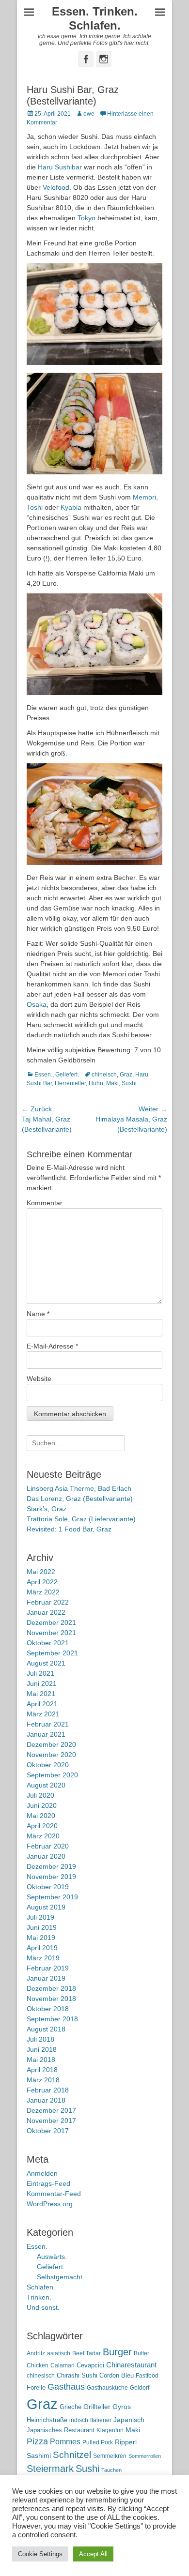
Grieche (71, 2407)
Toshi (35, 507)
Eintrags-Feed (48, 2183)
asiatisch (59, 2353)
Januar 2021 (46, 1734)
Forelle (36, 2387)
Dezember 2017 (51, 2110)
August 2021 (46, 1663)
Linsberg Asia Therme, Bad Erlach (79, 1488)
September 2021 (52, 1653)
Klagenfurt (110, 2430)
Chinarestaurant (131, 2365)
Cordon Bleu (117, 2375)
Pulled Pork (98, 2442)
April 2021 (42, 1704)
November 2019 (51, 1877)
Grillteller (97, 2407)
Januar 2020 (46, 1856)
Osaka (37, 1004)
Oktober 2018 (48, 2009)
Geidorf (140, 2388)
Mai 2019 (41, 1938)
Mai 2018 (41, 2060)
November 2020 (51, 1755)
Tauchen (111, 2470)
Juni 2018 (42, 2049)
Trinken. (39, 2297)
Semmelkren (110, 2456)
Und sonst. (43, 2307)
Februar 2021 (48, 1724)
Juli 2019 (40, 1917)
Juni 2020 (42, 1805)
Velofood (56, 187)
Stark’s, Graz (47, 1509)
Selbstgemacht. (61, 2277)
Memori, (145, 497)
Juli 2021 (40, 1673)
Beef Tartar (87, 2353)
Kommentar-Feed (54, 2194)
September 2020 (52, 1775)
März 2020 (43, 1836)
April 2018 (42, 2070)
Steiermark (50, 2469)
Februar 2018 (48, 2090)
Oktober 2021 (48, 1643)
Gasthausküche (107, 2388)
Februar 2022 (48, 1602)
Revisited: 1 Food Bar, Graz (69, 1529)
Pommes (65, 2441)
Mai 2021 (41, 1694)
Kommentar (45, 1203)
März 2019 (43, 1958)
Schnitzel (72, 2455)
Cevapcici (90, 2365)
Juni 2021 (42, 1683)
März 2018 (43, 2080)
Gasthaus (66, 2387)
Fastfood (147, 2376)
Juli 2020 (40, 1795)
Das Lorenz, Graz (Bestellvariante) (80, 1499)
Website (39, 1379)
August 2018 (46, 2029)
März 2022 (43, 1592)
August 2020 (46, 1785)
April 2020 (42, 1826)
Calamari (63, 2365)
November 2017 (51, 2121)
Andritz (36, 2353)
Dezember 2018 (51, 1988)
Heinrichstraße (47, 2420)
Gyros (122, 2407)
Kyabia (71, 507)
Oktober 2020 (48, 1765)
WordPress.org (50, 2204)
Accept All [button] (93, 2554)
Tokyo (87, 218)
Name (38, 1314)
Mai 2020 (41, 1816)
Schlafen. (41, 2287)
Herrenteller (70, 1083)
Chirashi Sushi (77, 2375)
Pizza (37, 2441)
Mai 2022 (41, 1572)
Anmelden (42, 2173)
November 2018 (51, 1999)
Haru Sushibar (60, 167)
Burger (117, 2352)
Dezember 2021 (51, 1622)
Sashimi (39, 2456)
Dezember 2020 (51, 1744)
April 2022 (42, 1582)
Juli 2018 (40, 2039)
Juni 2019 (42, 1927)
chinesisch (41, 2376)
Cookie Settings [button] (40, 2554)
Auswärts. (52, 2257)
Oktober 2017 (48, 2131)
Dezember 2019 (51, 1866)
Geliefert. (67, 1075)
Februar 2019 (48, 1968)
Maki (112, 1083)
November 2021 (51, 1633)
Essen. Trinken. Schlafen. (95, 18)
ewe (89, 114)
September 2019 (52, 1897)
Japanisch (129, 2420)
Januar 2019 (46, 1978)
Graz (126, 1075)
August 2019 (46, 1907)
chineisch (104, 1075)
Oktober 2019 (48, 1887)
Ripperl (126, 2442)
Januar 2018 (46, 2100)
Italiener (101, 2420)
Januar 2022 (46, 1612)
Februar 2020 (48, 1846)
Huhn (96, 1083)
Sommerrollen (145, 2456)
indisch (79, 2420)
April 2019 (42, 1948)
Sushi (129, 1083)
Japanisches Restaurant (61, 2430)
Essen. (43, 1075)
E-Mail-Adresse (52, 1346)
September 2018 (52, 2019)
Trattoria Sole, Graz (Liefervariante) (81, 1519)
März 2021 (43, 1714)
